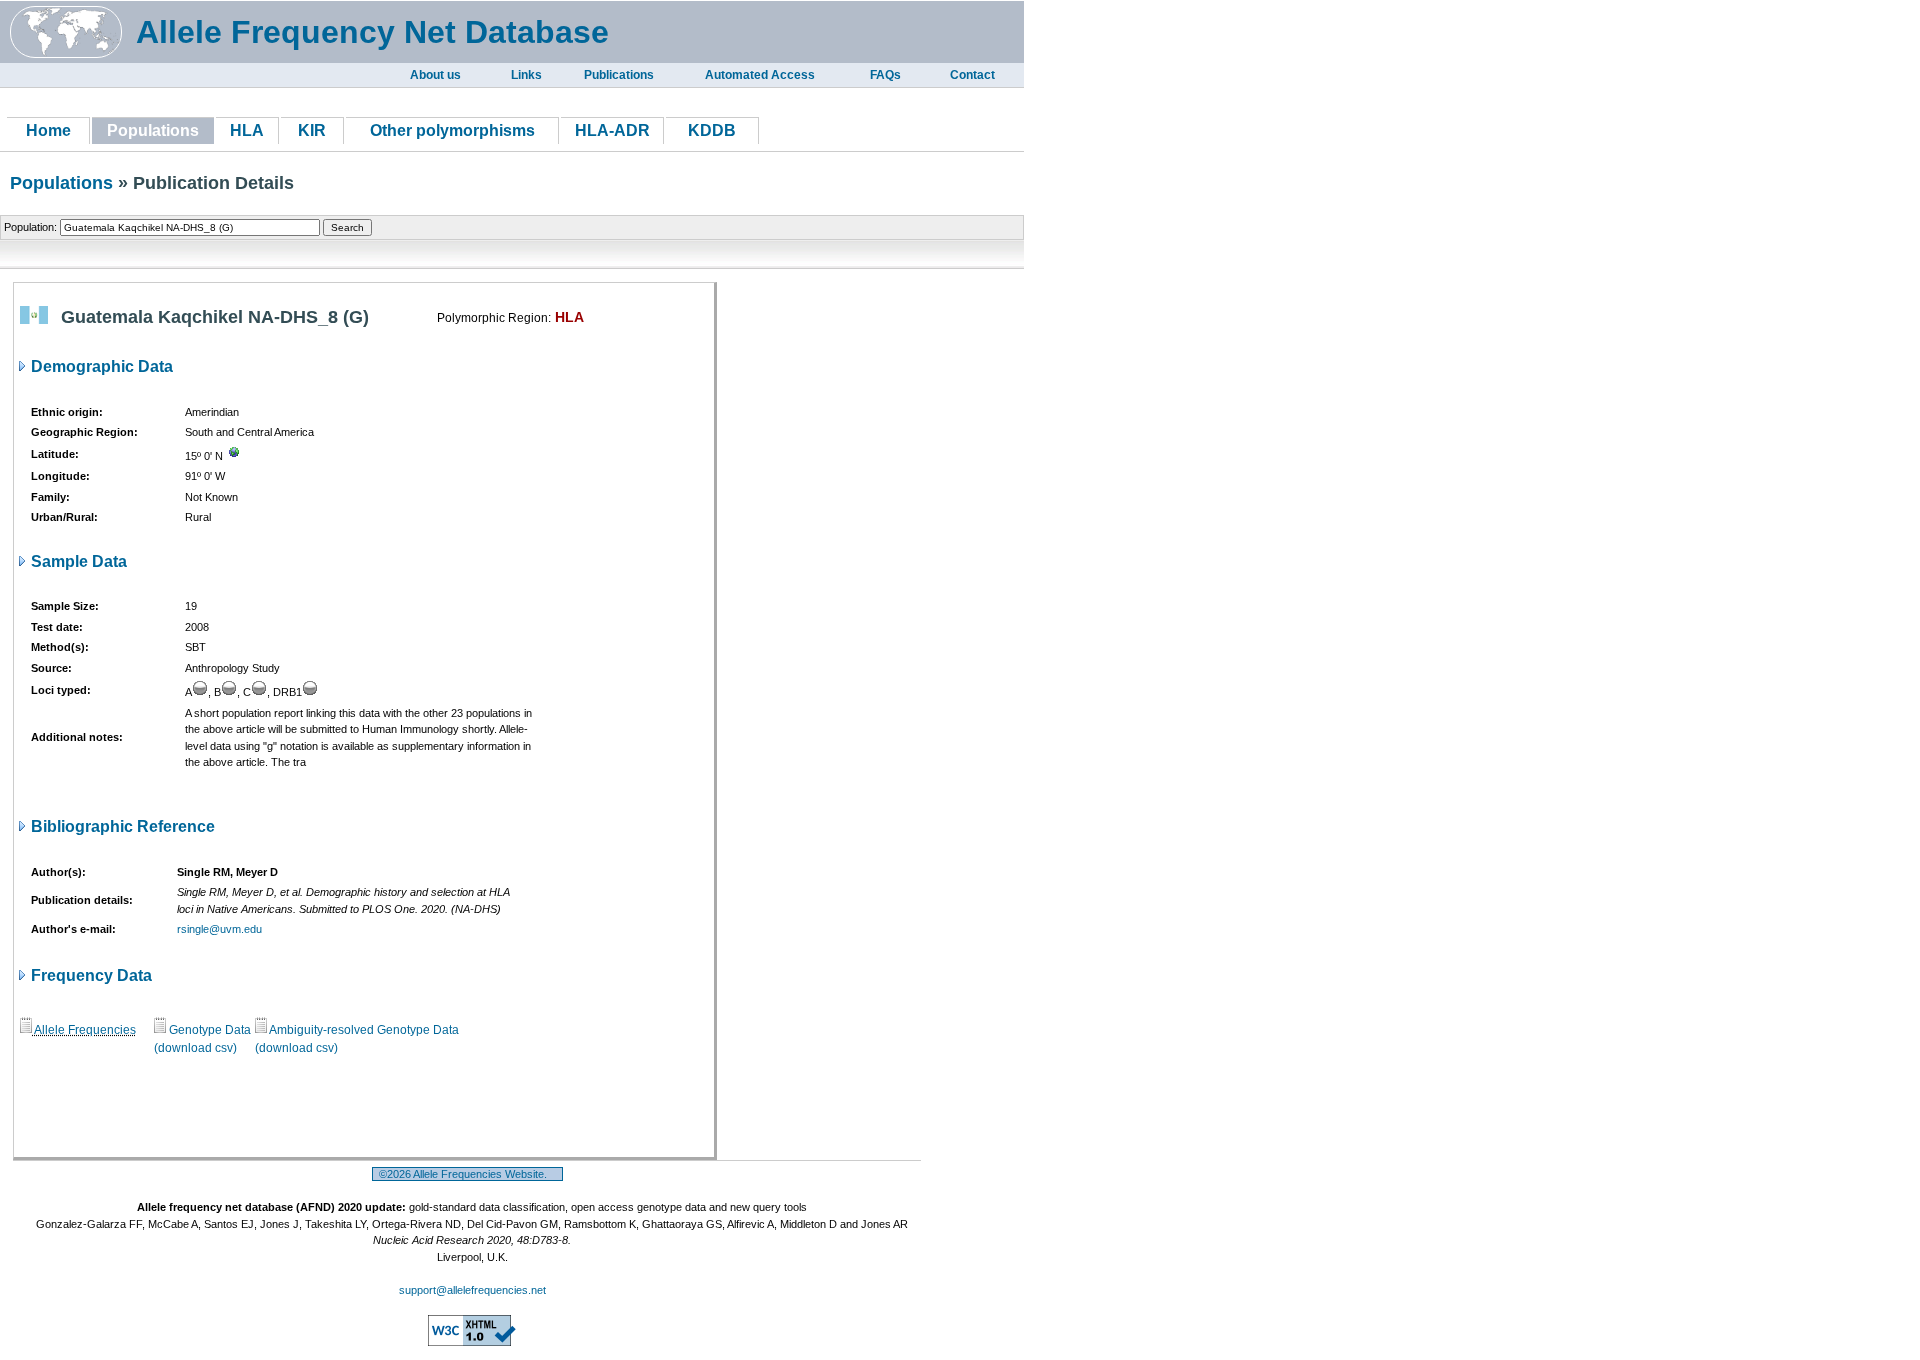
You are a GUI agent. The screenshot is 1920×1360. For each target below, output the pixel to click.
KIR (312, 130)
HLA (247, 130)
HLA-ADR (612, 130)
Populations (61, 183)
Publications (619, 75)
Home (48, 130)
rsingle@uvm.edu (219, 929)
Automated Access (760, 75)
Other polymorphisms (452, 130)
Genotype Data (208, 1030)
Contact (972, 75)
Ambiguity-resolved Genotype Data (363, 1030)
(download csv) (195, 1048)
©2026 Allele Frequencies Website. (467, 1174)
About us (435, 75)
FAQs (885, 75)
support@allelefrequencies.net (472, 1290)
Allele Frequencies (84, 1030)
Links (526, 75)
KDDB (712, 130)
